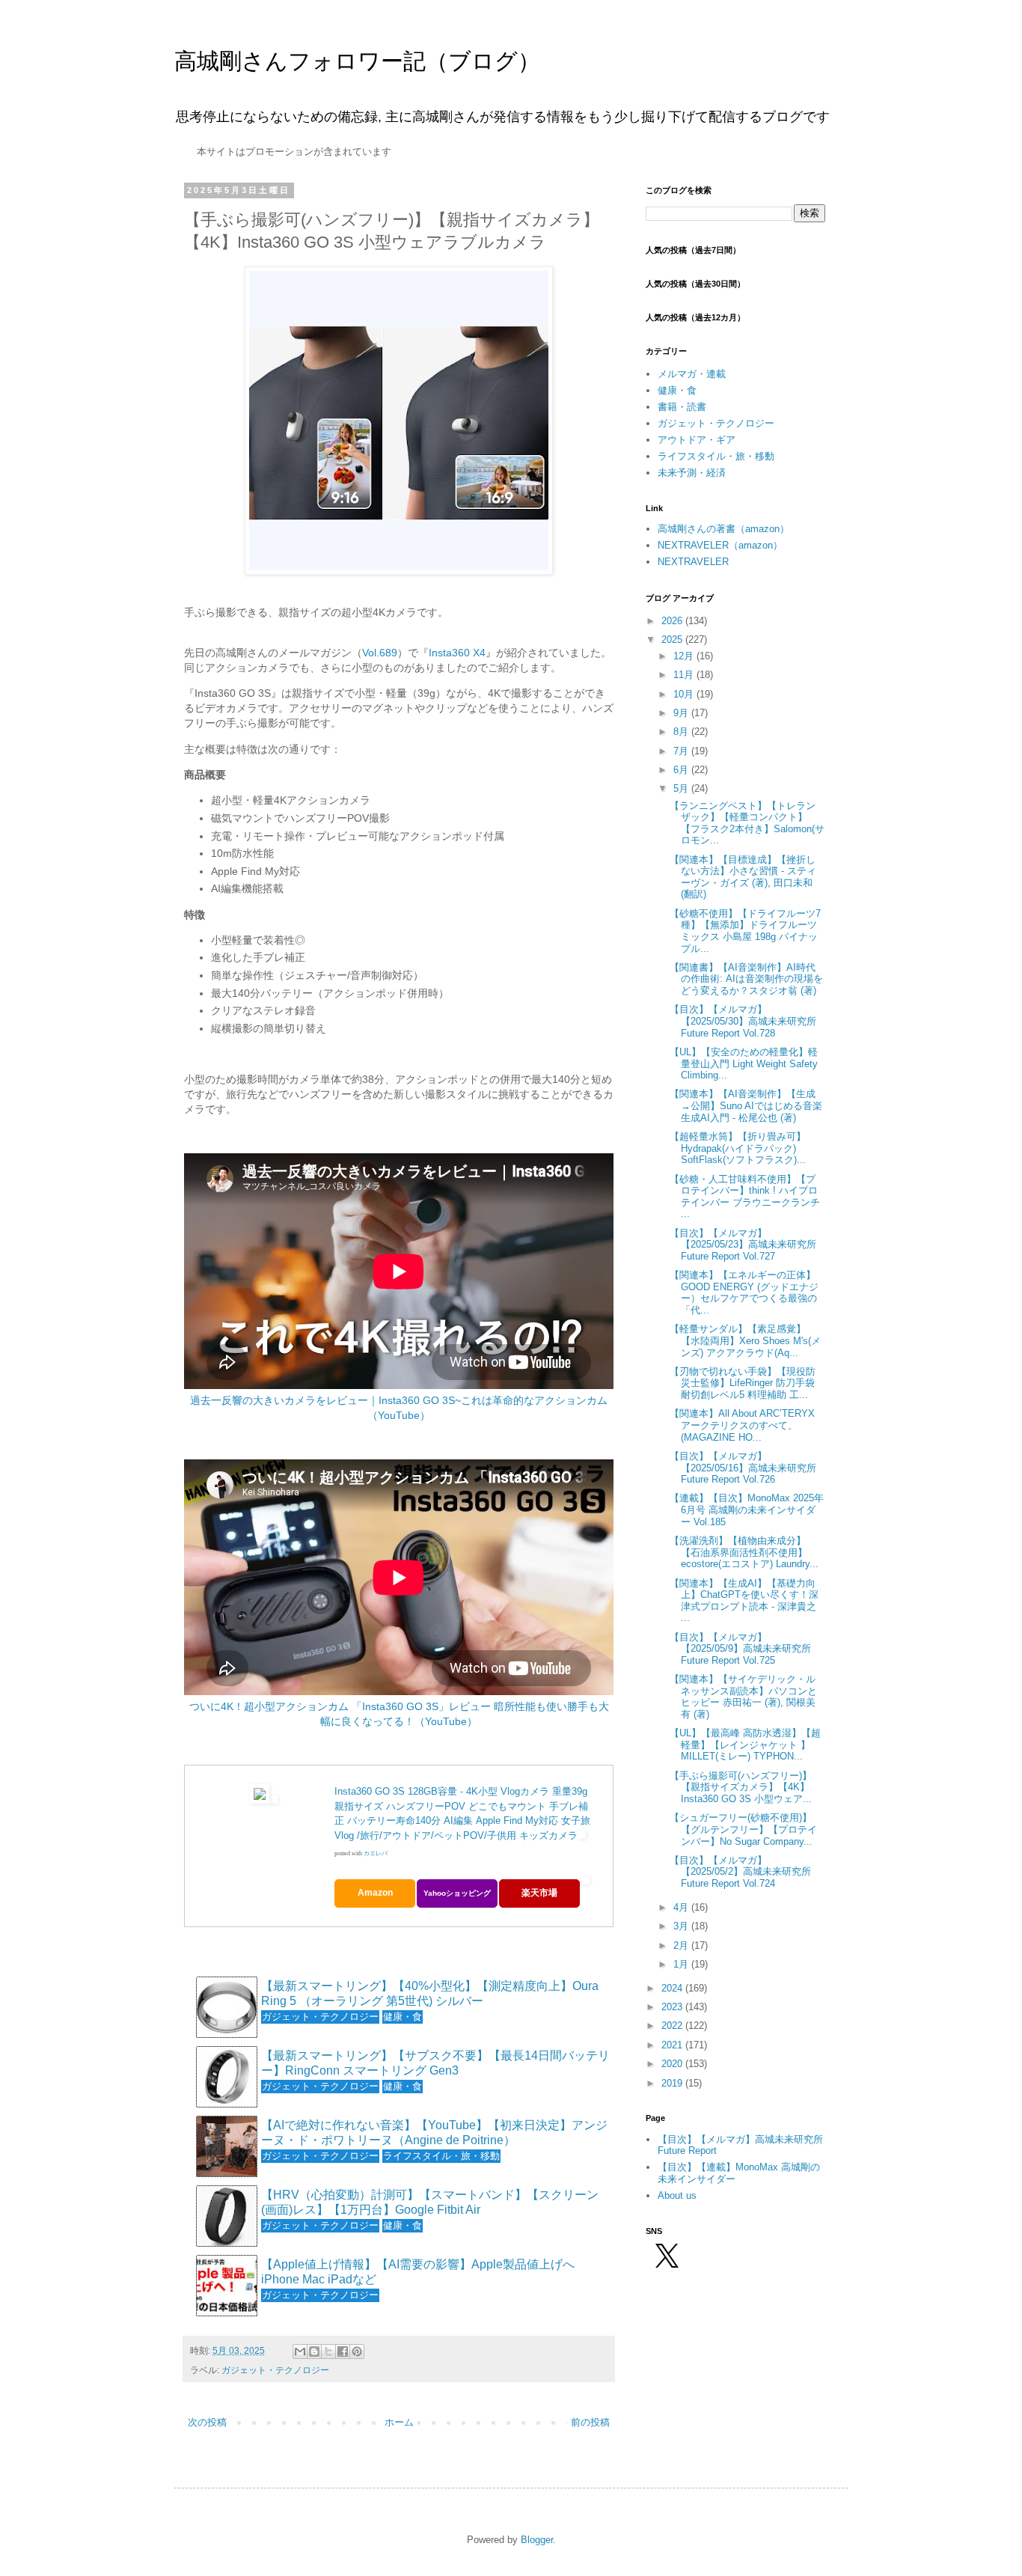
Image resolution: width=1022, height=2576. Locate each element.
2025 (673, 640)
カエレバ (376, 1853)
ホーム (399, 2422)
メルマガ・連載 (692, 374)
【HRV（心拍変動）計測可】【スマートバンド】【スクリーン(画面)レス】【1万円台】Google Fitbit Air (430, 2202)
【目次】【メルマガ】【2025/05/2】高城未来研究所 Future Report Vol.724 (740, 1872)
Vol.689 (380, 653)
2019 (673, 2083)
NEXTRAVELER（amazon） (720, 545)
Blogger (537, 2540)
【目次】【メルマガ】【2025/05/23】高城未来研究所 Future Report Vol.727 (743, 1245)
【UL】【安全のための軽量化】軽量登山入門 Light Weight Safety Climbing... (744, 1063)
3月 (682, 1926)
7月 (682, 751)
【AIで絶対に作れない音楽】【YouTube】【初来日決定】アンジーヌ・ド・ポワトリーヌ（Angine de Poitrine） (434, 2132)
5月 (682, 788)
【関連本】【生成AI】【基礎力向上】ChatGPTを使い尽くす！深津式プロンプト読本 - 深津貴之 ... (744, 1601)
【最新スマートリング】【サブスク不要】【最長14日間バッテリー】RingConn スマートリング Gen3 (435, 2063)
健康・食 (677, 390)
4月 (682, 1907)
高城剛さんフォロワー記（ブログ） (357, 61)
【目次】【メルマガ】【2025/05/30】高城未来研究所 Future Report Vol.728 (743, 1021)
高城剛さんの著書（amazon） (723, 529)
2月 (682, 1945)
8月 (682, 732)
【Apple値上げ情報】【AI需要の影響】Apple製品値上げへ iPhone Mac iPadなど (418, 2271)
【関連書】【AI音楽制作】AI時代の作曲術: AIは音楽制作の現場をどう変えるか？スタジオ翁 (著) (746, 979)
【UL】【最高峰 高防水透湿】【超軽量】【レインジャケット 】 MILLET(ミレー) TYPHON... (745, 1745)
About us (677, 2195)
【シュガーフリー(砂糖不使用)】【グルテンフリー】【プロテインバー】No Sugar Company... (743, 1829)
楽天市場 (539, 1893)
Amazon (375, 1893)
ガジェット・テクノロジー (275, 2370)
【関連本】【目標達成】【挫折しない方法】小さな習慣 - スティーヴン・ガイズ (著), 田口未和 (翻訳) (743, 877)
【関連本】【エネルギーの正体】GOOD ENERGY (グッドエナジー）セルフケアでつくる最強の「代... (744, 1292)
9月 (682, 713)
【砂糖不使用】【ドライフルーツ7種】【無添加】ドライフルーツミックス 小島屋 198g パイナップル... (745, 931)
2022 (673, 2026)
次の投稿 (207, 2422)
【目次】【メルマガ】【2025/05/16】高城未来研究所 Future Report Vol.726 (743, 1468)
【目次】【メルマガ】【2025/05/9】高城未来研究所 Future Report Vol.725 (740, 1649)
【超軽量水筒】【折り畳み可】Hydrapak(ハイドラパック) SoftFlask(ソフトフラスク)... (738, 1148)
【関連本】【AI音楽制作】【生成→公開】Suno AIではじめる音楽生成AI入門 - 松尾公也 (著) (746, 1105)
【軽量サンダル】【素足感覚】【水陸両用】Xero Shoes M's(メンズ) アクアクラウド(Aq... (745, 1340)
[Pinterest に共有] (357, 2351)
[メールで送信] (300, 2351)
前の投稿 (590, 2422)
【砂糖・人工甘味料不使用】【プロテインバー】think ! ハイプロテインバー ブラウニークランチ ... (745, 1197)
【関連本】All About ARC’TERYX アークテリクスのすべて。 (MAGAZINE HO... (742, 1425)
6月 (682, 770)
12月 (685, 656)
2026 (673, 621)
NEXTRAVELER (693, 562)
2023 (673, 2007)
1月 (682, 1964)
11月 (685, 675)
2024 (673, 1988)
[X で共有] (328, 2351)
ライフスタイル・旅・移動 (716, 456)
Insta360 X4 (457, 653)
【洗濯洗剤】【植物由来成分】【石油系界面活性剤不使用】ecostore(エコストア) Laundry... (744, 1552)
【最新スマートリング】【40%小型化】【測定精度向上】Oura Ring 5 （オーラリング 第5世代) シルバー (430, 1993)
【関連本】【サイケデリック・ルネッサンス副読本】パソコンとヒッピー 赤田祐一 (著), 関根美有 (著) (743, 1697)
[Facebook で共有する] (343, 2351)
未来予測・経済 (692, 473)
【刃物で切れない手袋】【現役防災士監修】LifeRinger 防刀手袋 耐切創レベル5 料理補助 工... (743, 1383)
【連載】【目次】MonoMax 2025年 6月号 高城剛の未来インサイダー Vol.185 (747, 1510)
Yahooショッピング (457, 1893)
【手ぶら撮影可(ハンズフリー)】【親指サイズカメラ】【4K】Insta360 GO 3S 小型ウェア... (741, 1787)
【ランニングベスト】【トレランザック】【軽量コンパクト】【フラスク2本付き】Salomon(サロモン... (747, 823)
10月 (685, 694)
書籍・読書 (682, 407)
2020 (673, 2064)
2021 (673, 2045)
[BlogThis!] (314, 2351)
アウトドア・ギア (697, 440)
